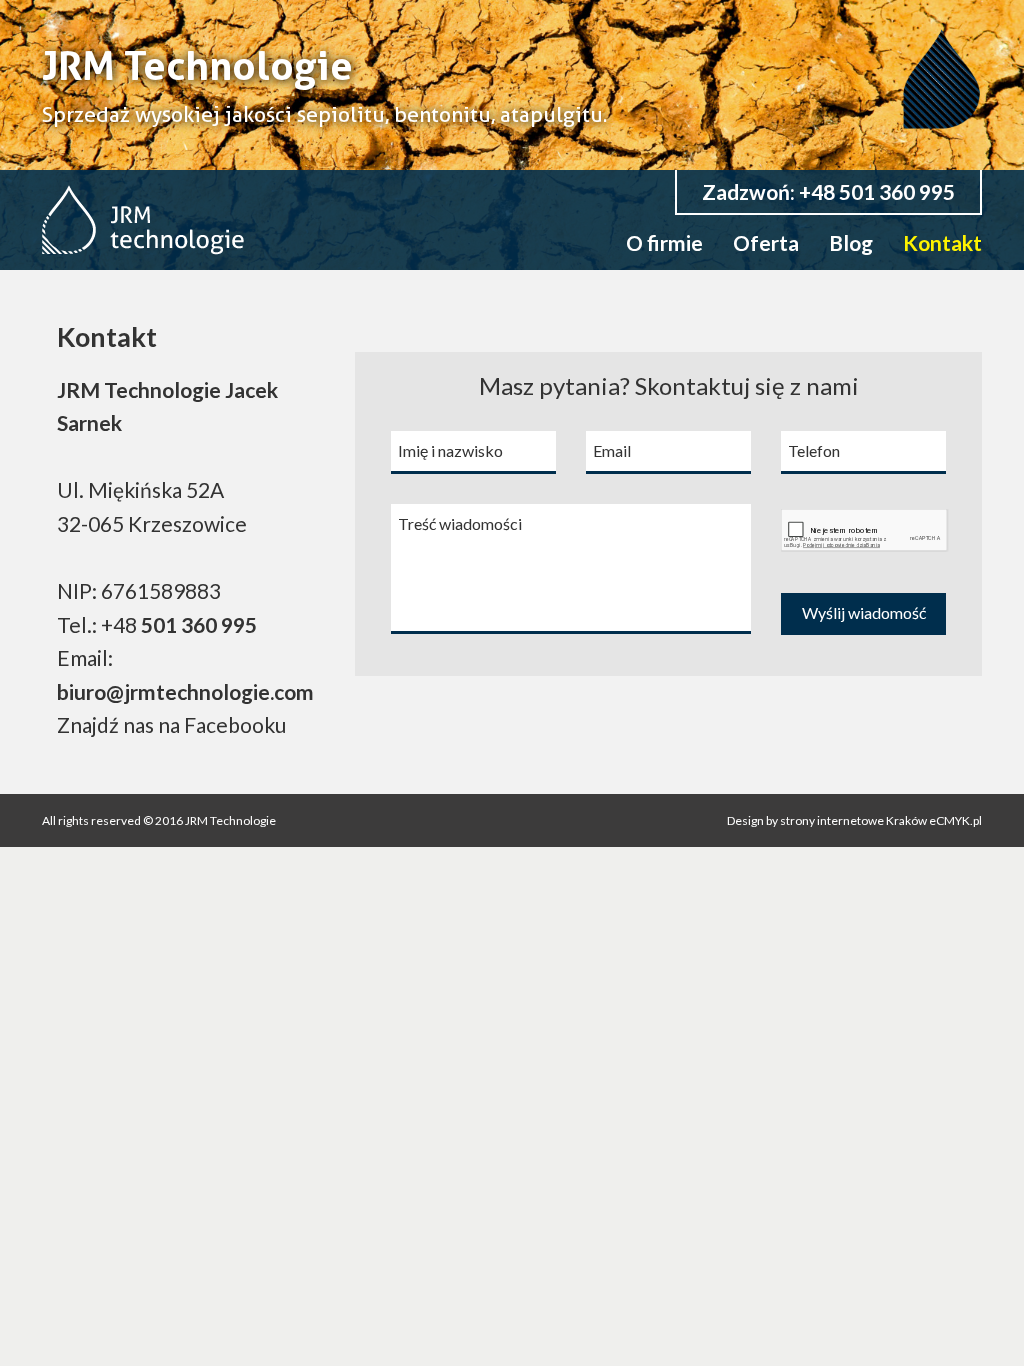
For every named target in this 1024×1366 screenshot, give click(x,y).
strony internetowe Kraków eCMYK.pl (880, 820)
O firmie (664, 242)
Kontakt (942, 242)
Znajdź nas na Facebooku (171, 724)
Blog (851, 242)
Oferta (766, 242)
